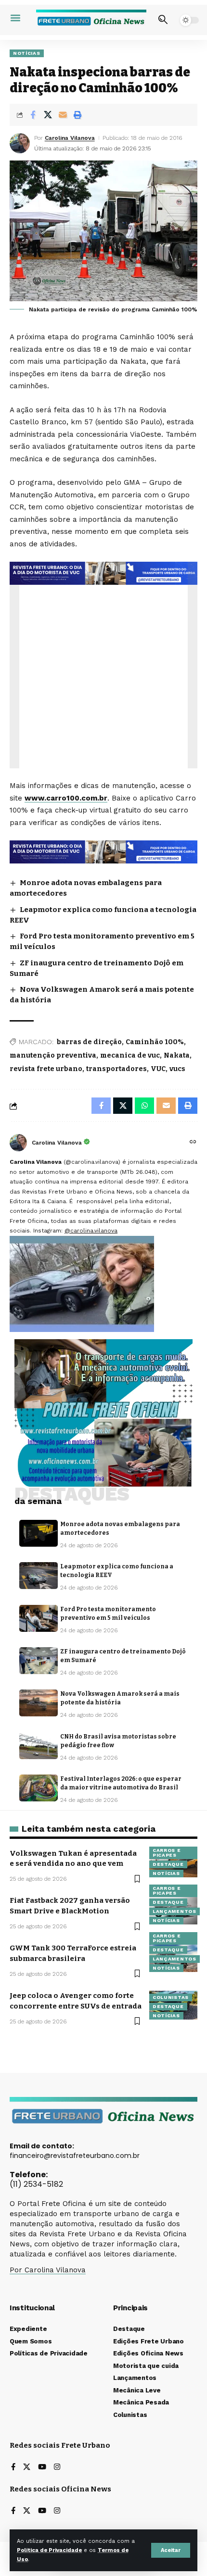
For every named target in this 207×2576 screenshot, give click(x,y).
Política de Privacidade (49, 2550)
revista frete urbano (46, 1069)
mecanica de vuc (130, 1055)
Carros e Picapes (167, 1853)
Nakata (177, 1055)
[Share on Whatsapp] (144, 1106)
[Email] (63, 115)
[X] (27, 2468)
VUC (158, 1069)
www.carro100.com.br (66, 798)
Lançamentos (175, 1911)
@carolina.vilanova (91, 1231)
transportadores (116, 1069)
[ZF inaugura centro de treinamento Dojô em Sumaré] (39, 1661)
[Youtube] (42, 2468)
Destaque (168, 1864)
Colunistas (171, 1997)
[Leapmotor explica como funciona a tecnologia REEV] (39, 1576)
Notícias (27, 53)
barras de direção (89, 1042)
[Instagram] (57, 2468)
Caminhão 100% (155, 1042)
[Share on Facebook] (33, 115)
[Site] (193, 1143)
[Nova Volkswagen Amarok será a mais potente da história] (39, 1703)
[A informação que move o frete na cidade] (103, 851)
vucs (177, 1069)
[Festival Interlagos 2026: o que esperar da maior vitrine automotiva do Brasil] (39, 1788)
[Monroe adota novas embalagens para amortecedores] (39, 1533)
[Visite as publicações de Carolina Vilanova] (18, 1143)
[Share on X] (48, 115)
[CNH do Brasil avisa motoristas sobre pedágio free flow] (39, 1746)
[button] (171, 2550)
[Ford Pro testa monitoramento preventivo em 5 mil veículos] (39, 1618)
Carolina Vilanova (70, 138)
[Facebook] (13, 2468)
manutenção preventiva (53, 1055)
